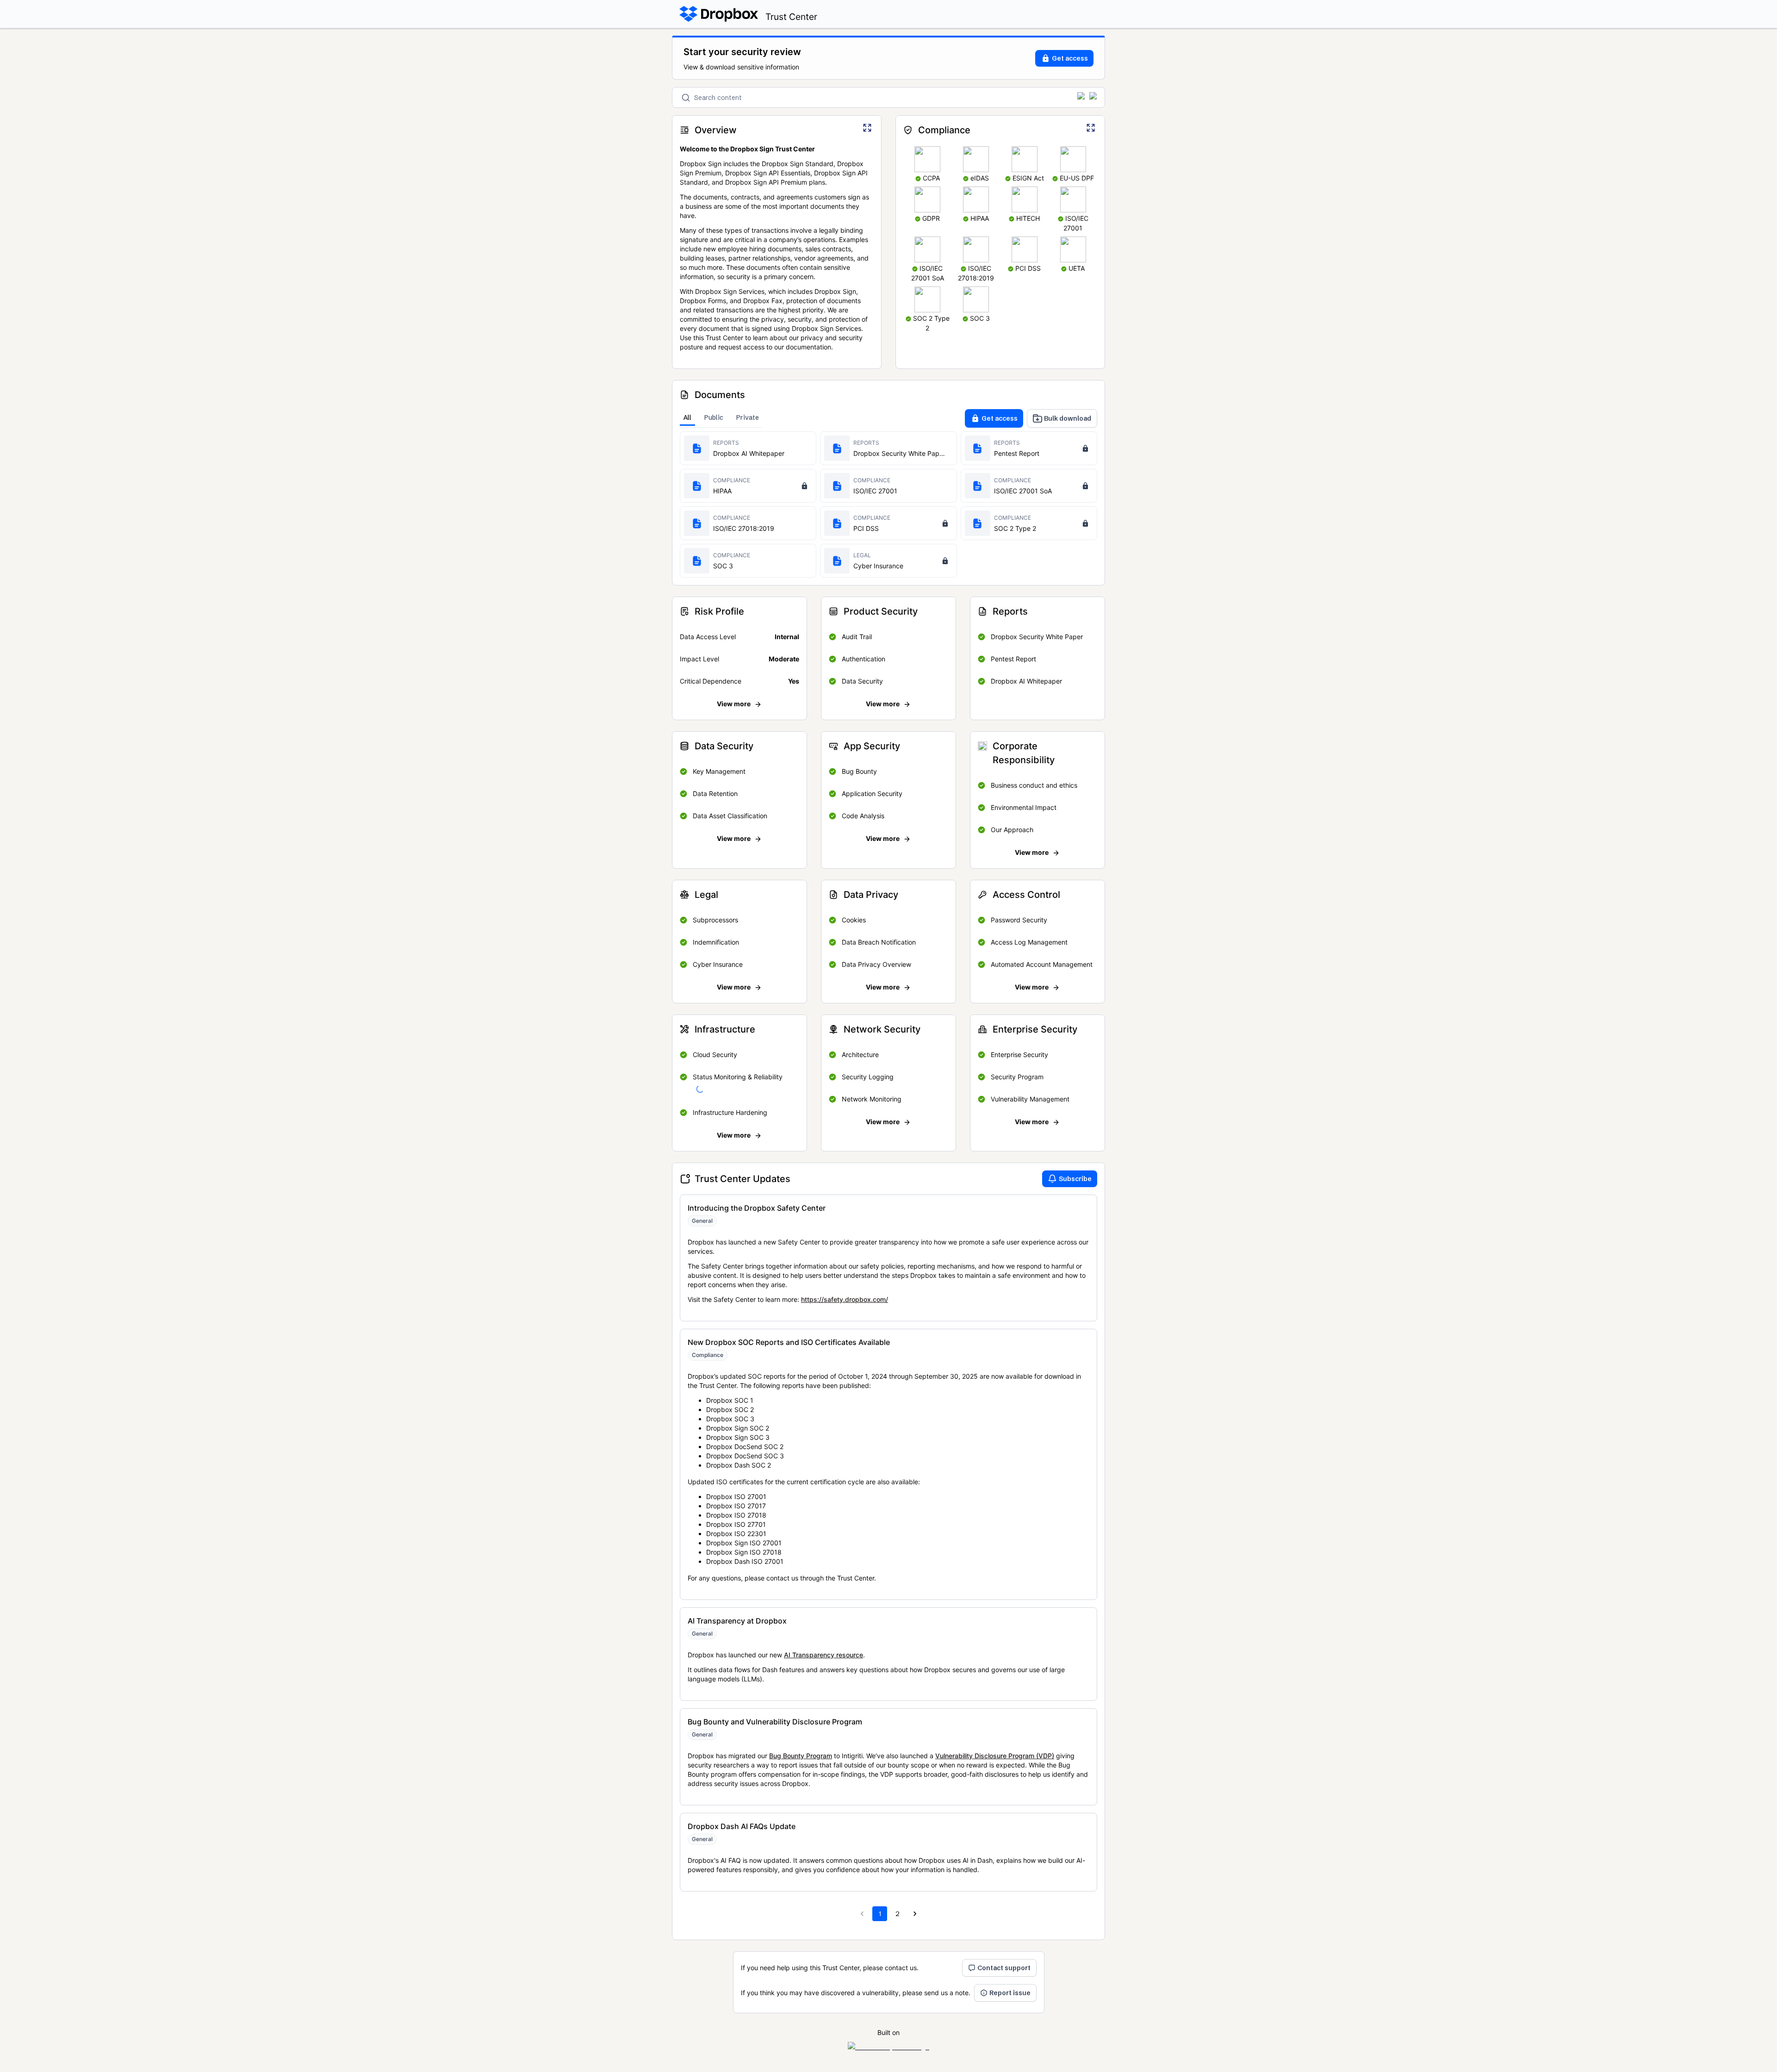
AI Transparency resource (823, 1655)
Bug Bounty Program (801, 1756)
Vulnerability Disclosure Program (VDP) (995, 1756)
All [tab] (687, 417)
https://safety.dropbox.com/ (845, 1299)
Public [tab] (714, 417)
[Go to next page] (915, 1914)
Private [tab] (748, 417)
